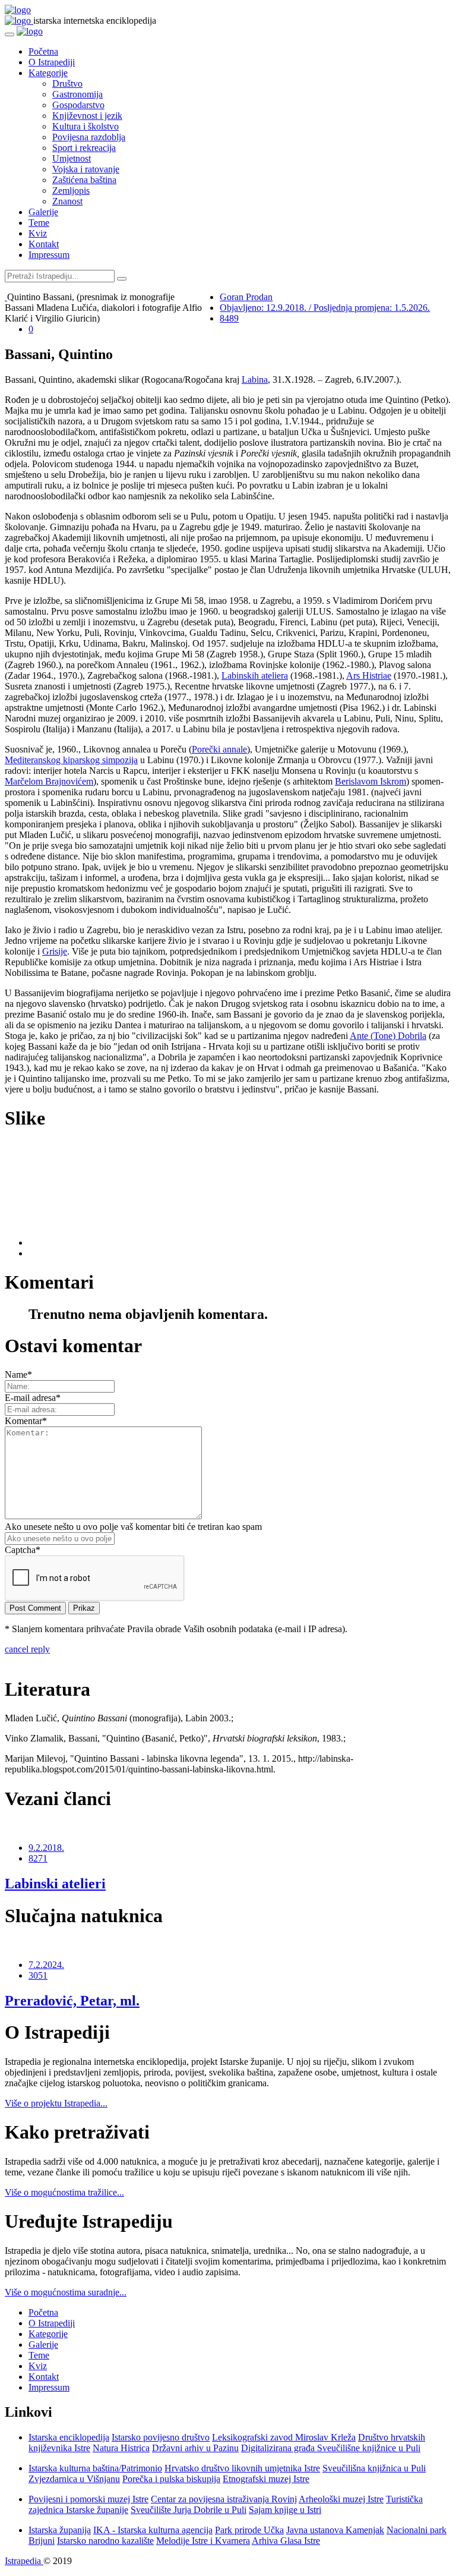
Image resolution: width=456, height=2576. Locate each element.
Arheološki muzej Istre (341, 2499)
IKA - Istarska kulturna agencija (153, 2530)
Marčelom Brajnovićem (49, 781)
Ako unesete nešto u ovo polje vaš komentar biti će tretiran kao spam (133, 1527)
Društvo (67, 84)
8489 (229, 318)
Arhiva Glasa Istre (286, 2541)
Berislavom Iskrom (370, 781)
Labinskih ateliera (255, 676)
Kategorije (48, 73)
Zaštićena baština (84, 180)
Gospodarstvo (78, 105)
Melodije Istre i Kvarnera (203, 2541)
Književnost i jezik (87, 116)
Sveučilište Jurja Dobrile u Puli (189, 2510)
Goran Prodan (246, 297)
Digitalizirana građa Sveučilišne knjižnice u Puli (331, 2448)
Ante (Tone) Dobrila (388, 1036)
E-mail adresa (33, 1398)
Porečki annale (219, 749)
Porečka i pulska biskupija (171, 2479)
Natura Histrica (121, 2448)
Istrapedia (24, 2561)
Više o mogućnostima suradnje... (66, 2292)
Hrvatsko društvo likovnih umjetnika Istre (242, 2468)
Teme (39, 223)
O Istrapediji (52, 62)
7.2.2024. (46, 1965)
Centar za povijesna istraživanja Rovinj (224, 2499)
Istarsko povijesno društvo (161, 2437)
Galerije (43, 212)
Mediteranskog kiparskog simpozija (71, 760)
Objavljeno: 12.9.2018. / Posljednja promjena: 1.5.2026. (325, 308)
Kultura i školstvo (85, 126)
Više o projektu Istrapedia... (56, 2103)
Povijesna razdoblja (89, 137)
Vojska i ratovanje (86, 169)
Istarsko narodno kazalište (105, 2541)
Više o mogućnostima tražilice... (64, 2192)
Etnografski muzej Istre (266, 2479)
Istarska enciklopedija (69, 2437)
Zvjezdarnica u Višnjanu (74, 2479)
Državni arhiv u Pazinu (195, 2448)
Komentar (26, 1421)
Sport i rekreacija (84, 148)
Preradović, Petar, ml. (72, 2001)
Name (18, 1374)
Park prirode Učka (249, 2530)
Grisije (55, 951)
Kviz (38, 233)
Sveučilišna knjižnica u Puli (374, 2468)
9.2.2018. (46, 1848)
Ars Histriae (369, 676)
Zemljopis (71, 190)
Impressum (49, 255)
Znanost (67, 201)
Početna (43, 51)
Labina (255, 380)
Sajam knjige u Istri (285, 2510)
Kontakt (44, 244)
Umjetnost (72, 158)
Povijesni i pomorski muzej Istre (88, 2499)
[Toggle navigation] (9, 34)
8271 (38, 1858)
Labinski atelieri (55, 1884)
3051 (38, 1975)
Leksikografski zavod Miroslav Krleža (284, 2437)
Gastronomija (77, 94)
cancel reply (27, 1649)
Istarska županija (60, 2530)
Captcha (23, 1550)
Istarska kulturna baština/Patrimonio (95, 2468)
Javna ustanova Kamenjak (335, 2530)
